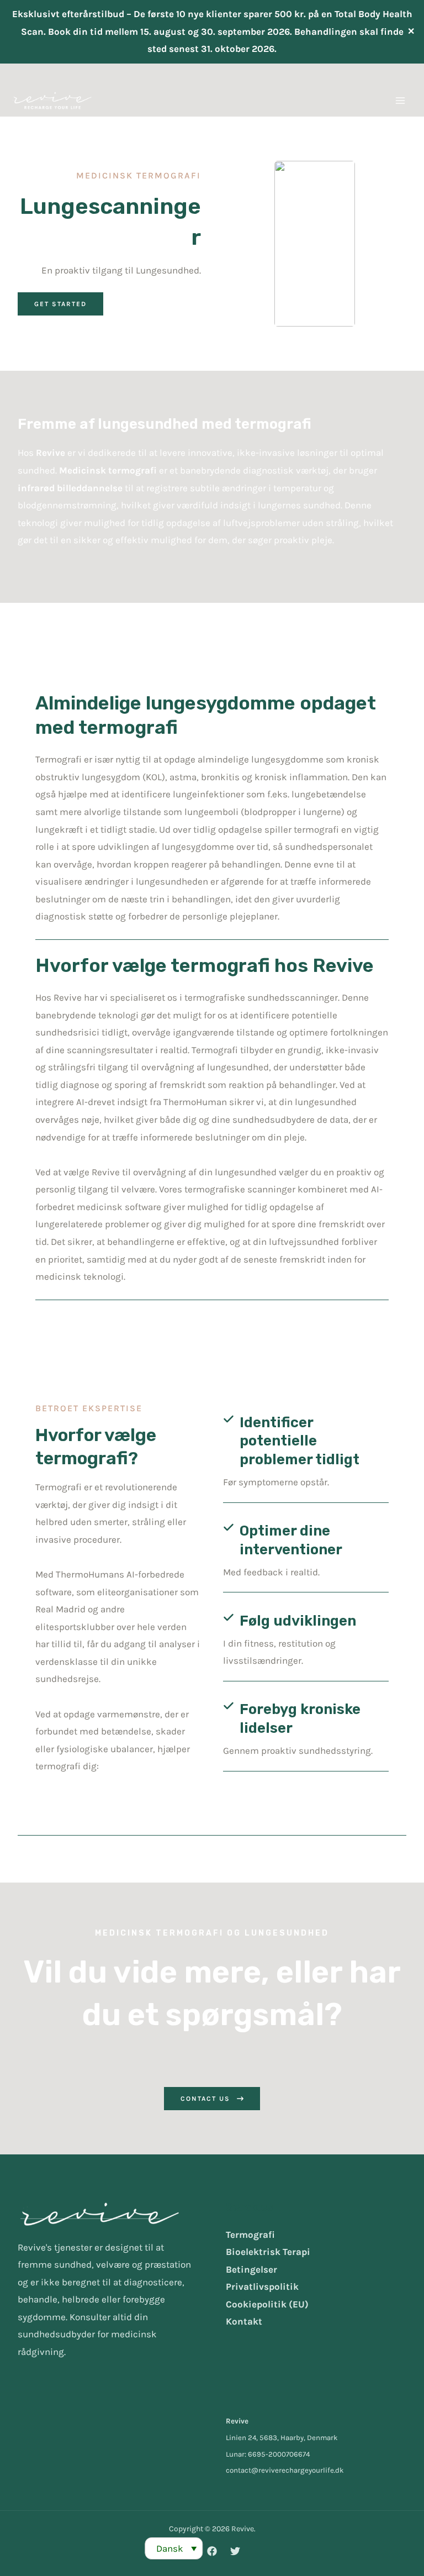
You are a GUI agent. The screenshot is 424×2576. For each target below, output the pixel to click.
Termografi (250, 2235)
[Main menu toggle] (401, 101)
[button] (60, 304)
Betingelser (251, 2269)
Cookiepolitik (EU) (267, 2304)
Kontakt (244, 2321)
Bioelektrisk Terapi (268, 2252)
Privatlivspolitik (262, 2286)
